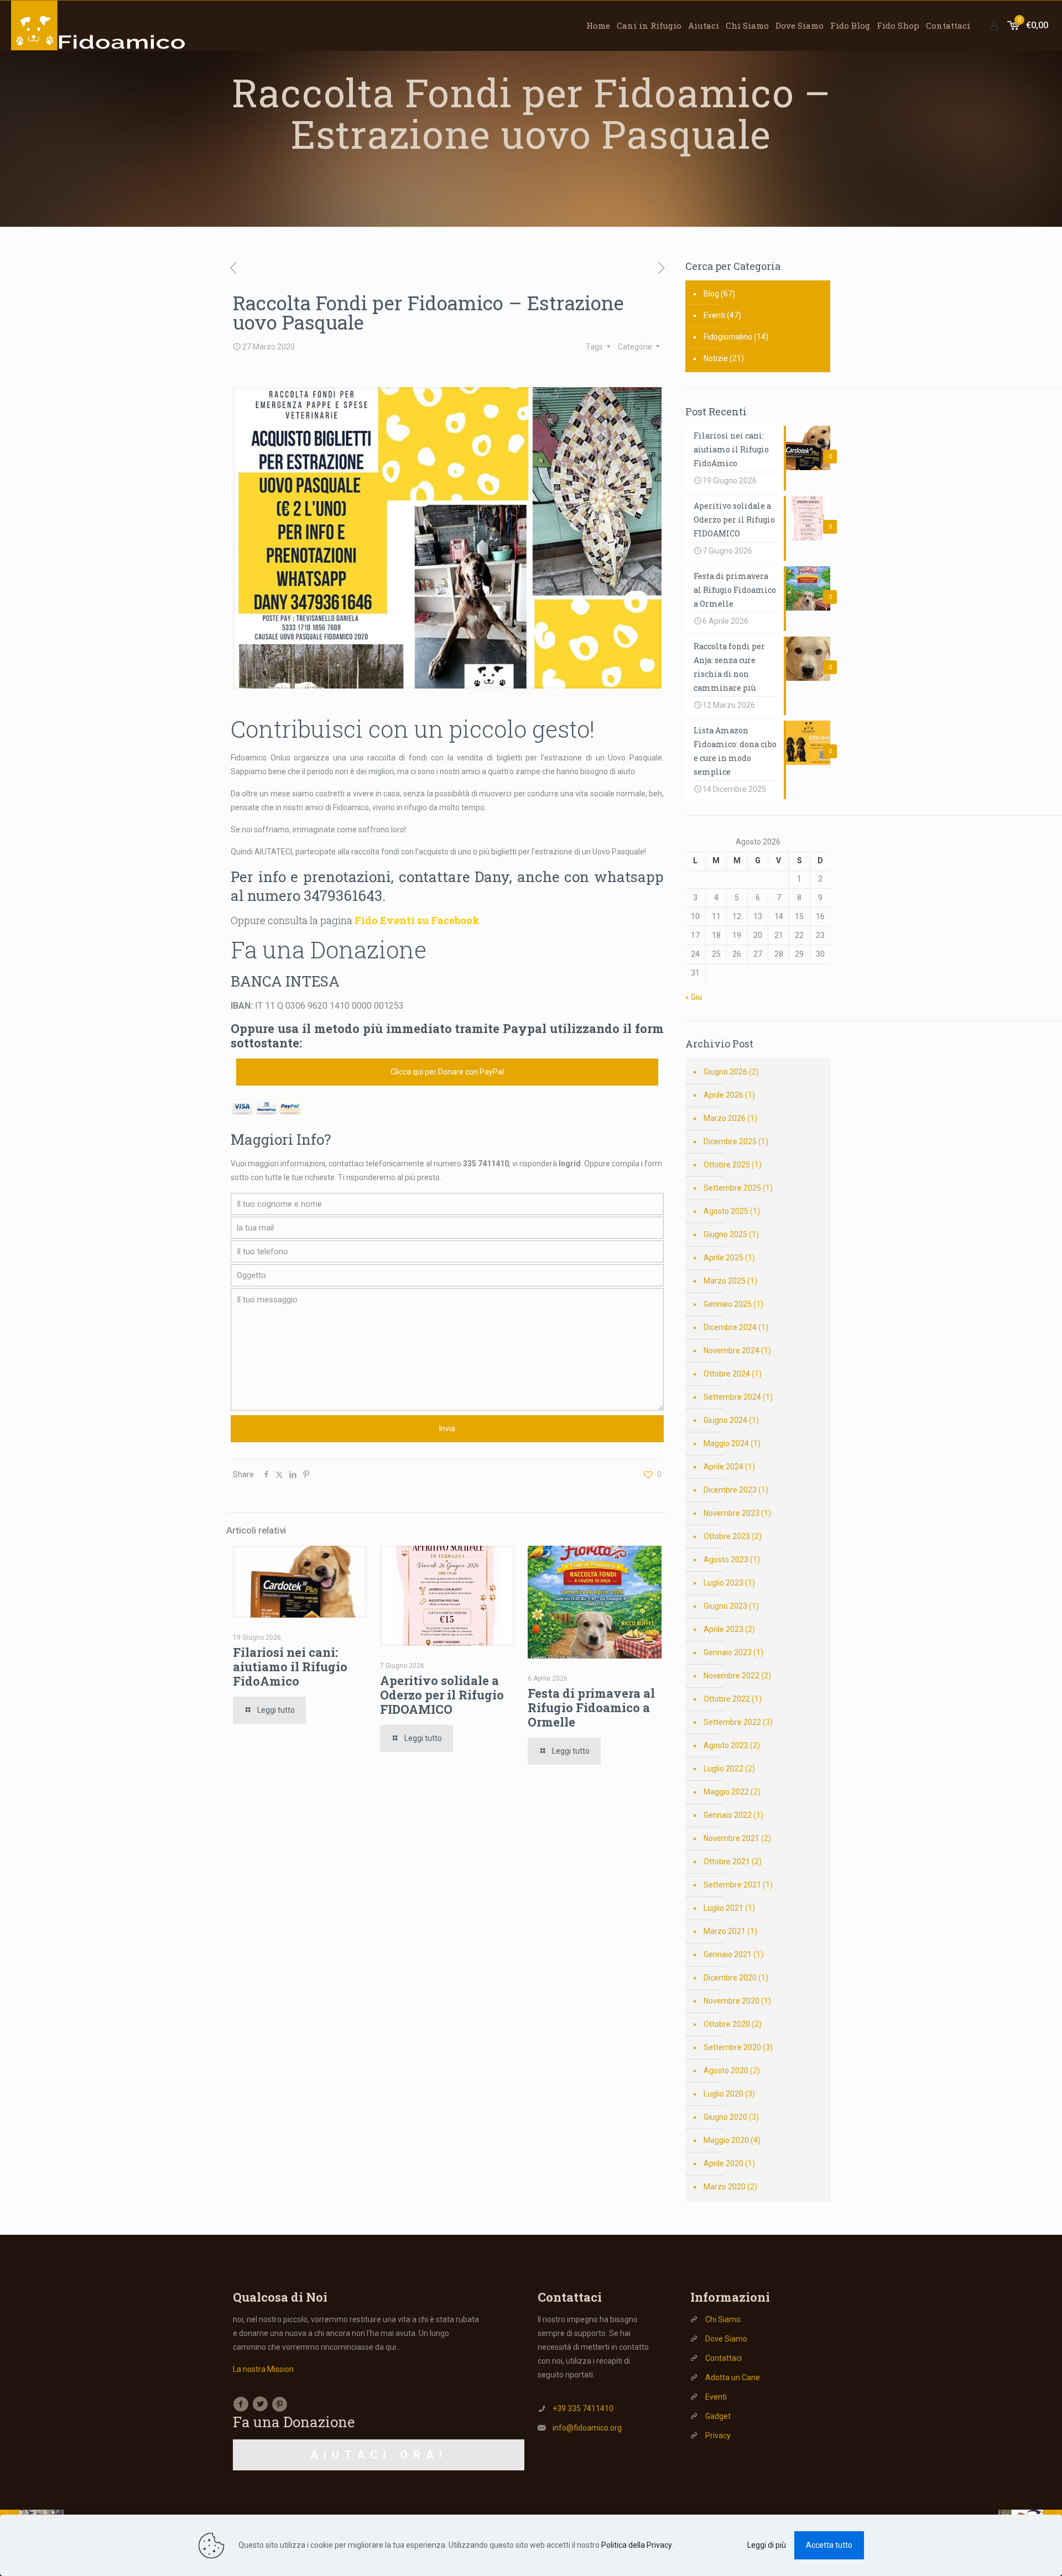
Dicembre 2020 (730, 1978)
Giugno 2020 (725, 2117)
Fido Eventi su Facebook (417, 920)
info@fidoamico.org (587, 2428)
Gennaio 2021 (728, 1954)
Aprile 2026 (723, 1095)
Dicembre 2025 (730, 1141)
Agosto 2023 (726, 1560)
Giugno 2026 (725, 1072)
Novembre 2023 (732, 1513)
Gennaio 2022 (728, 1815)
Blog (711, 294)
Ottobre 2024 (727, 1374)
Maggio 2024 (726, 1443)
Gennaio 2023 (728, 1652)
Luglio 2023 (723, 1583)
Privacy (718, 2436)
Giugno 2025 (725, 1234)
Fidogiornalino (728, 337)
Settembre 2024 (732, 1397)
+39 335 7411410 (583, 2408)
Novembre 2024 (732, 1350)
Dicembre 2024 (730, 1327)
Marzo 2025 (725, 1281)
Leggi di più (767, 2545)
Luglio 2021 (723, 1908)
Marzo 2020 (725, 2187)
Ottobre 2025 (727, 1165)
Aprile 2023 (723, 1629)
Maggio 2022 (726, 1792)
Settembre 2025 (732, 1188)
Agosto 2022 (726, 1745)
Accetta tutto (829, 2545)
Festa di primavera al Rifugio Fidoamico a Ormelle (591, 1707)
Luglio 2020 (723, 2094)
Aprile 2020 (723, 2163)
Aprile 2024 (723, 1467)
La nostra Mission (263, 2369)
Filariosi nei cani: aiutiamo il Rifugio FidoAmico (290, 1667)
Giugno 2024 (725, 1420)
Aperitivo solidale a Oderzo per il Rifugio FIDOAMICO (442, 1695)
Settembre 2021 (732, 1885)
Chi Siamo (723, 2319)
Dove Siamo (726, 2339)
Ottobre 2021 (727, 1861)
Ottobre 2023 (727, 1536)
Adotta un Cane (733, 2377)
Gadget (718, 2416)
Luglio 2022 (723, 1769)
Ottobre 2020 (727, 2024)
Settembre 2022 (732, 1722)
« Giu (694, 997)
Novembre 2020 (732, 2001)
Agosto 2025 (726, 1211)
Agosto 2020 (726, 2071)
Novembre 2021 (732, 1838)
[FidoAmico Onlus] (99, 25)
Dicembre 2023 (730, 1490)
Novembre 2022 (732, 1676)
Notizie (716, 358)
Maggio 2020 (726, 2140)
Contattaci (723, 2358)
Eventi (714, 315)
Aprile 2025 (723, 1258)
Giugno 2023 (725, 1606)
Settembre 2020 (732, 2047)
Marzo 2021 (725, 1931)
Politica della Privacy (636, 2545)
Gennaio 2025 (728, 1304)
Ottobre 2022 (727, 1699)
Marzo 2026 (725, 1118)
